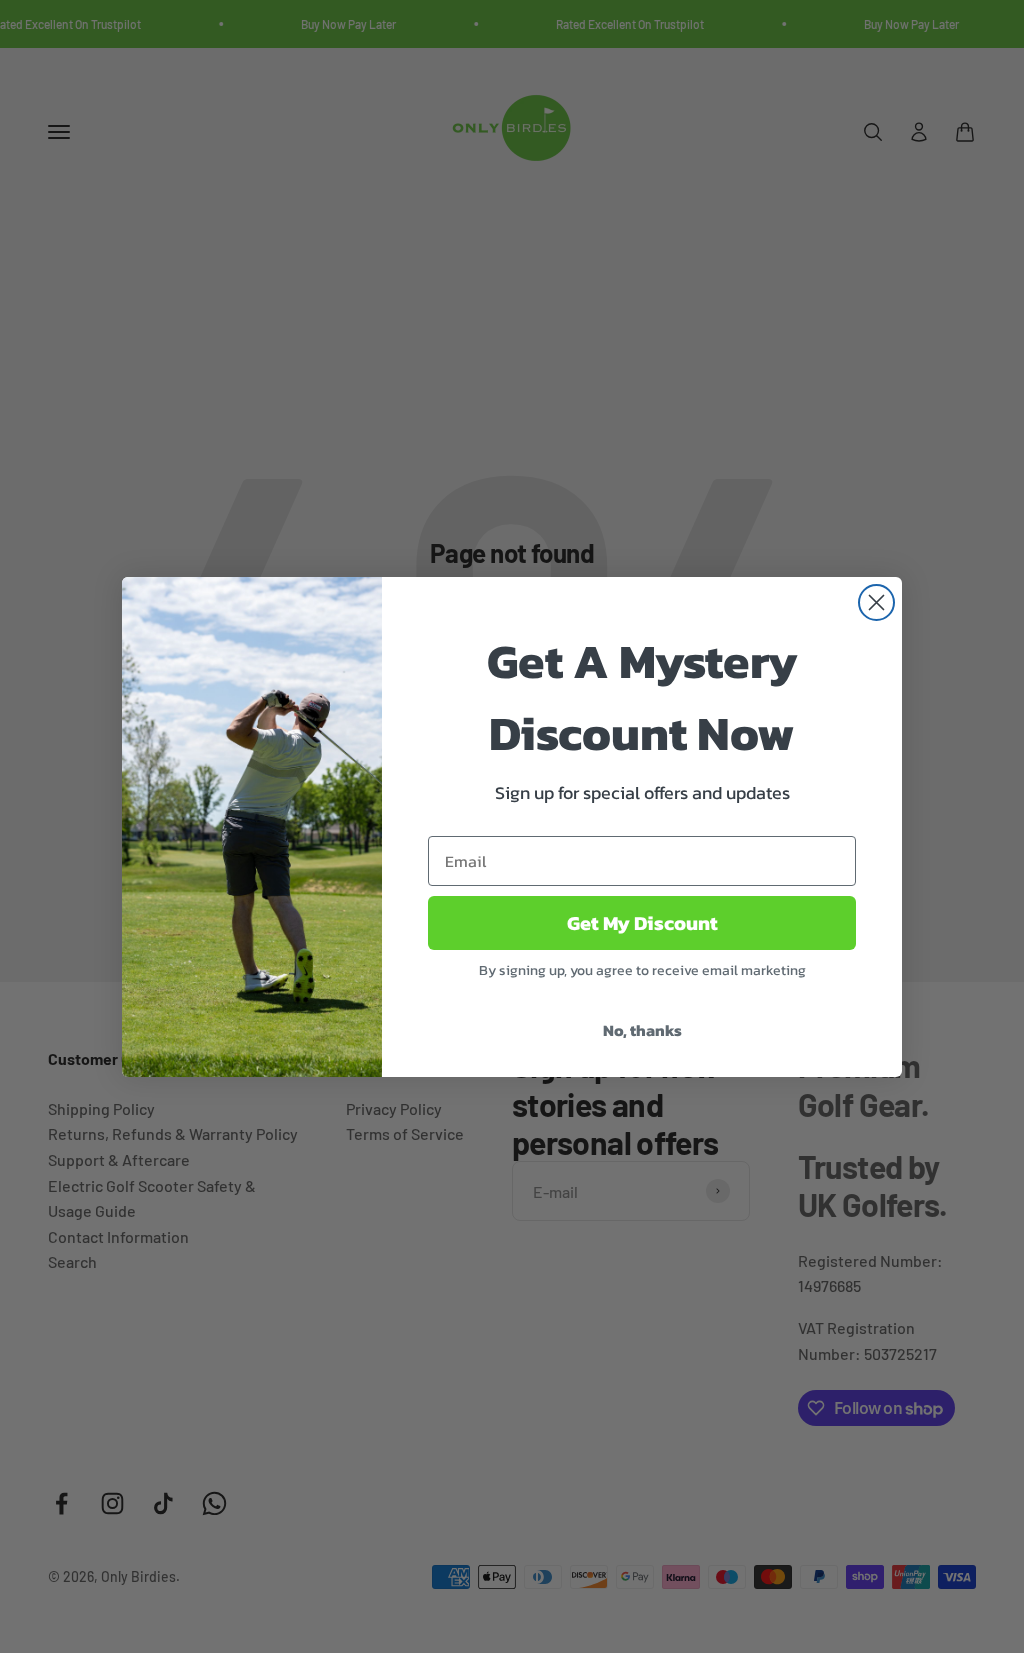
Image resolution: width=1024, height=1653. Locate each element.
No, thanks (642, 1030)
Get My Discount (642, 923)
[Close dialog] (876, 602)
